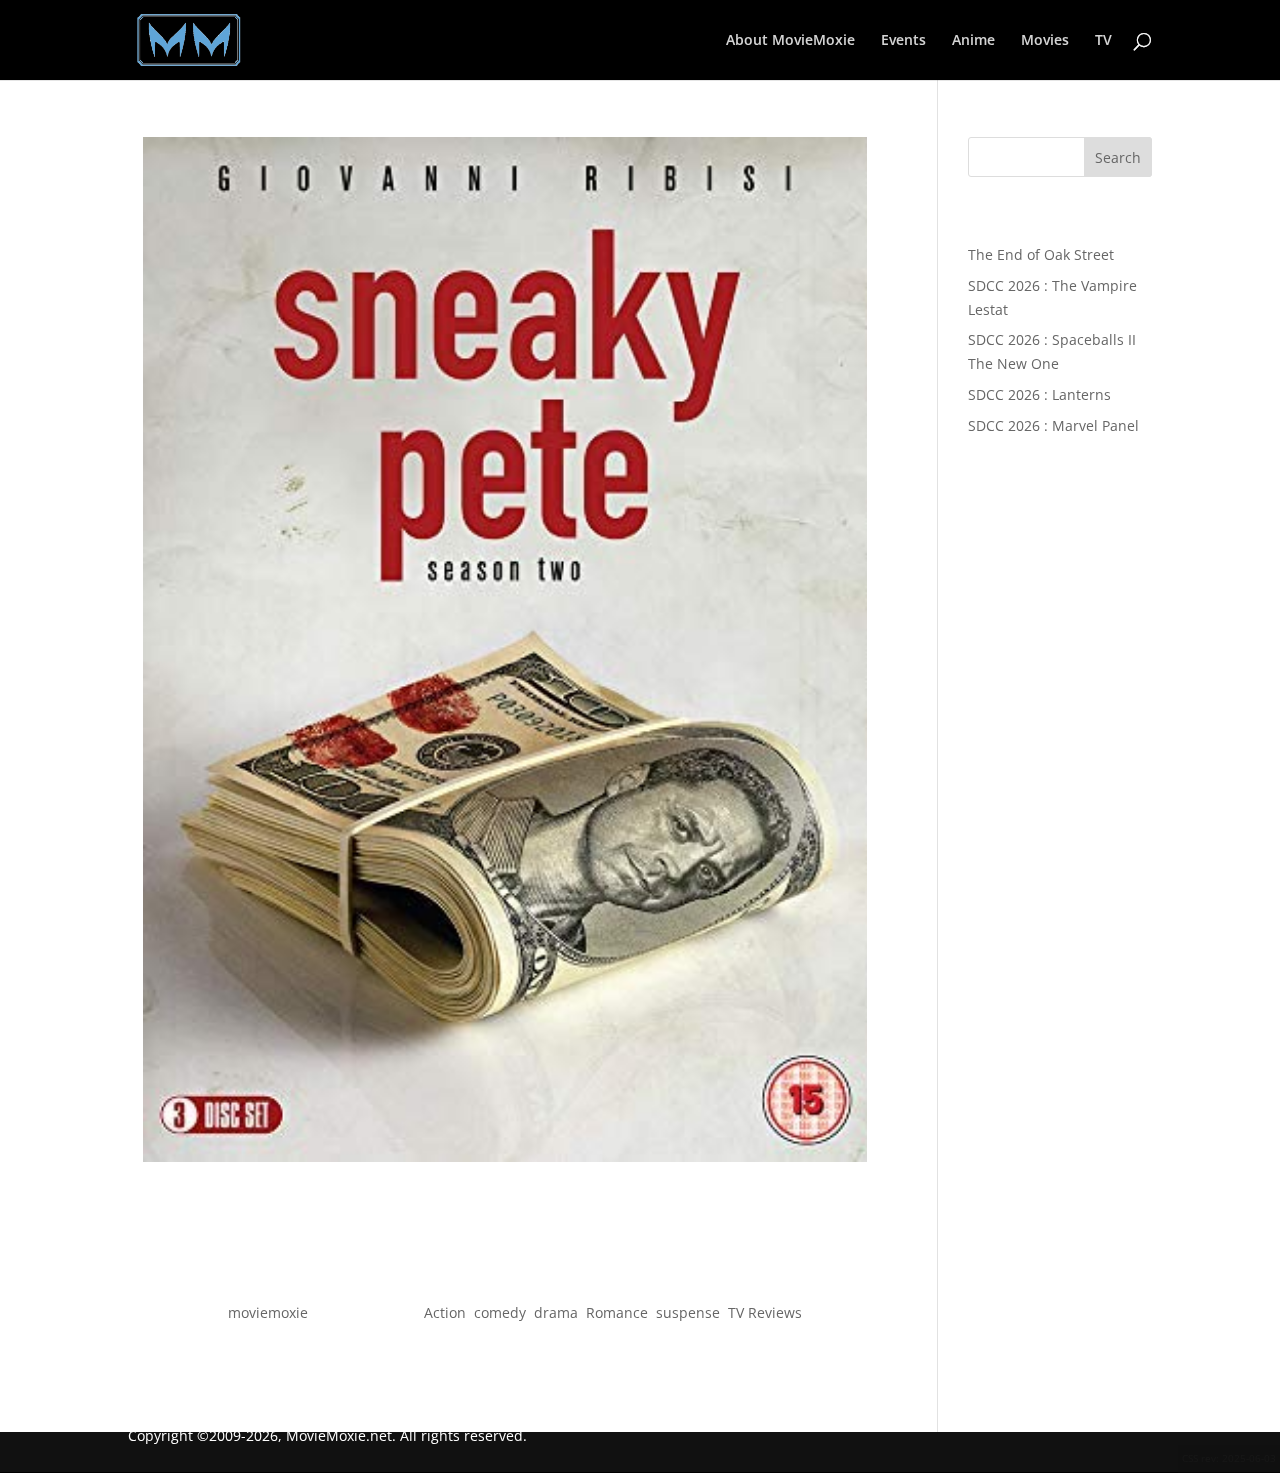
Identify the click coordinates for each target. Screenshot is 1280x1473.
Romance (617, 1312)
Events (903, 41)
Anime (973, 41)
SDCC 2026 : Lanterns (1039, 394)
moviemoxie (268, 1312)
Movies (1045, 41)
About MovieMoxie (790, 41)
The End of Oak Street (1041, 254)
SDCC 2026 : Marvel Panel (1053, 425)
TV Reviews (765, 1312)
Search (1118, 157)
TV (1103, 41)
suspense (688, 1312)
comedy (500, 1312)
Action (445, 1312)
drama (556, 1312)
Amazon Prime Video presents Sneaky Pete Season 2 (505, 1276)
